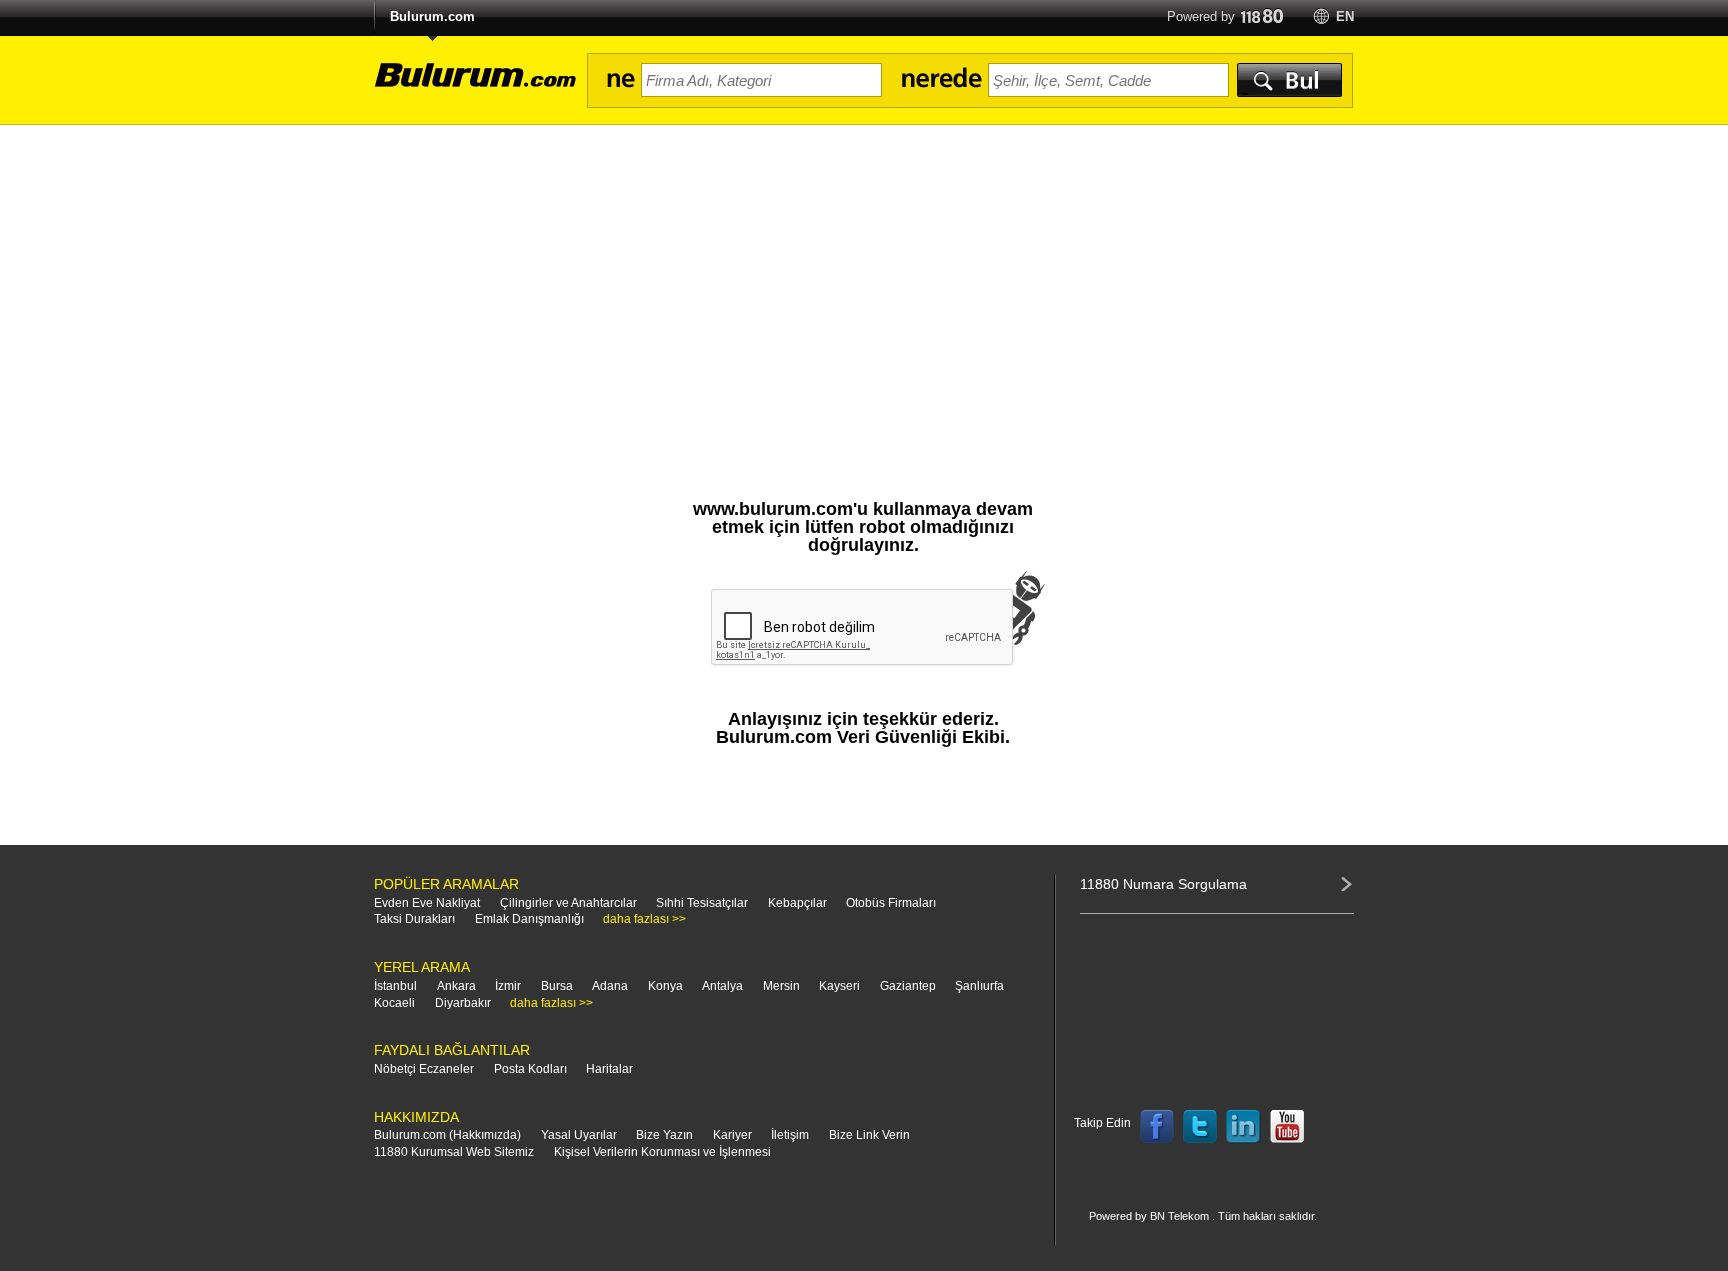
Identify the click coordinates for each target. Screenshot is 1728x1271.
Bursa (557, 986)
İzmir (508, 986)
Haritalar (609, 1069)
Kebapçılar (797, 903)
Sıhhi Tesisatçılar (702, 903)
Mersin (781, 986)
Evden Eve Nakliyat (427, 903)
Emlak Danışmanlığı (529, 919)
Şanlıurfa (979, 986)
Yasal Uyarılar (579, 1135)
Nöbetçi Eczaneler (424, 1069)
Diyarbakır (463, 1003)
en (1345, 16)
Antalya (722, 986)
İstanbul (395, 986)
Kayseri (839, 986)
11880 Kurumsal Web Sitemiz (454, 1152)
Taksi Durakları (414, 919)
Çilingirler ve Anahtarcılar (568, 903)
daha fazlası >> (644, 919)
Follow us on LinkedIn (1244, 1127)
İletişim (790, 1135)
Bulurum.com (432, 16)
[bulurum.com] (469, 86)
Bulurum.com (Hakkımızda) (447, 1135)
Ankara (456, 986)
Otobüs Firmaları (891, 903)
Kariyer (732, 1135)
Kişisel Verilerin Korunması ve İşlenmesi (662, 1152)
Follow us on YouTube (1287, 1127)
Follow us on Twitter (1200, 1127)
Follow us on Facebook (1157, 1127)
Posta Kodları (530, 1069)
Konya (665, 986)
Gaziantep (908, 986)
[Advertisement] (864, 275)
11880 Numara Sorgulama (1163, 884)
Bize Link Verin (869, 1135)
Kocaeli (394, 1003)
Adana (610, 986)
